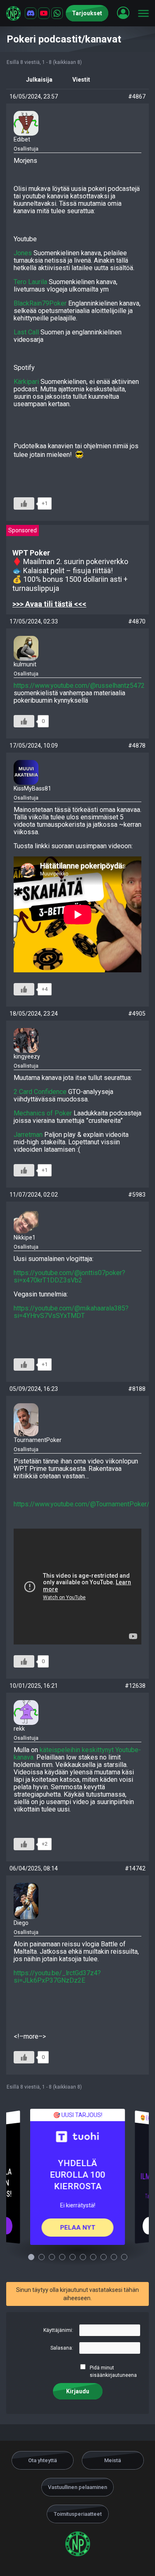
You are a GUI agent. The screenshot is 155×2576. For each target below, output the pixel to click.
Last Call (26, 332)
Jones (23, 253)
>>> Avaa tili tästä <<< (49, 604)
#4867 (137, 96)
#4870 (137, 621)
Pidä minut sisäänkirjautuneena (113, 2371)
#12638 (135, 1686)
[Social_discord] (31, 13)
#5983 (137, 1195)
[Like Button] (24, 503)
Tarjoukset (87, 13)
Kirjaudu (78, 2391)
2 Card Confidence (40, 1092)
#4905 (137, 1014)
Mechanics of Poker (43, 1113)
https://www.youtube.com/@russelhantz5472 (79, 686)
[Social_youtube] (44, 13)
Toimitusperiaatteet (78, 2514)
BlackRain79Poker (40, 303)
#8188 (137, 1389)
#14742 (135, 1868)
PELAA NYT (77, 2228)
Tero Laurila (30, 282)
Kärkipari (26, 382)
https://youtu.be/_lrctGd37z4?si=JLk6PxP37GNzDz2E (57, 1977)
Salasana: (62, 2348)
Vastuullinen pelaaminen (77, 2487)
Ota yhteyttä (43, 2460)
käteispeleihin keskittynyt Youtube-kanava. (77, 1754)
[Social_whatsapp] (57, 13)
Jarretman (28, 1135)
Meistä (113, 2460)
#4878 (137, 746)
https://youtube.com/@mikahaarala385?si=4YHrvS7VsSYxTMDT (71, 1312)
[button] (123, 13)
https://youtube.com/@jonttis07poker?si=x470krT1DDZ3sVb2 (69, 1276)
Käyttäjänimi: (58, 2330)
